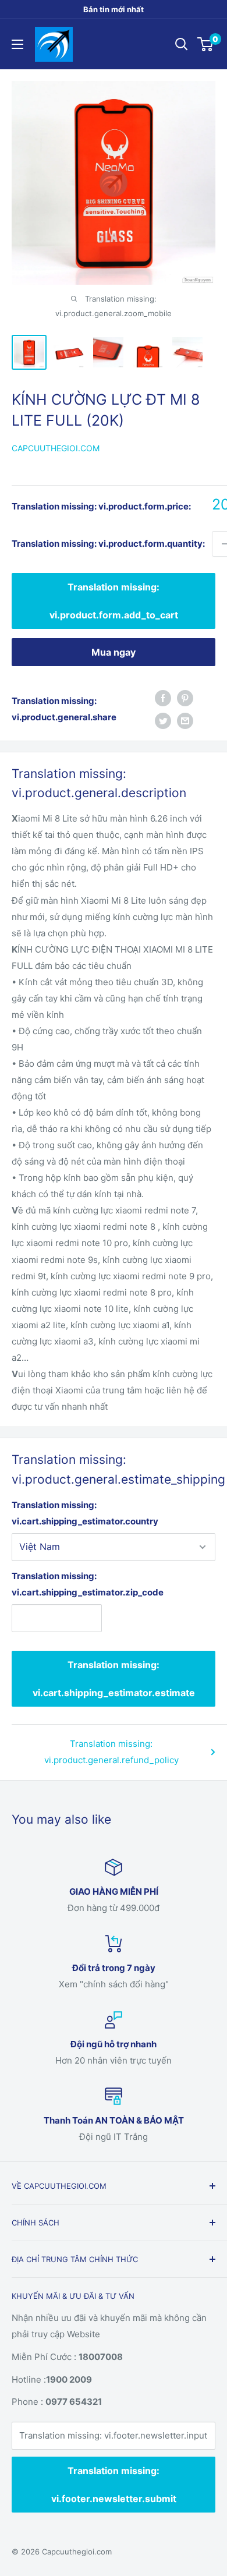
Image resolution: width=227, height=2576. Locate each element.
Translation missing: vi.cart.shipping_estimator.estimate (114, 1679)
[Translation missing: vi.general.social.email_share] (185, 721)
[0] (206, 44)
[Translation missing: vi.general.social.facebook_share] (163, 698)
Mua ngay (114, 652)
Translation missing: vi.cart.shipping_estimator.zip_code (57, 1584)
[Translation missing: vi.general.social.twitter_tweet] (163, 721)
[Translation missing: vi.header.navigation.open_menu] (17, 44)
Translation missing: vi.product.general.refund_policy (111, 1752)
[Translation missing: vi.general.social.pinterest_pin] (185, 698)
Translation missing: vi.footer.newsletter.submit (114, 2485)
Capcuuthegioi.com (56, 448)
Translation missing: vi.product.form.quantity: (108, 544)
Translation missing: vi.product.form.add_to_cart (114, 601)
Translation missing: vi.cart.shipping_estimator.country (85, 1513)
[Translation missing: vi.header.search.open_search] (182, 44)
